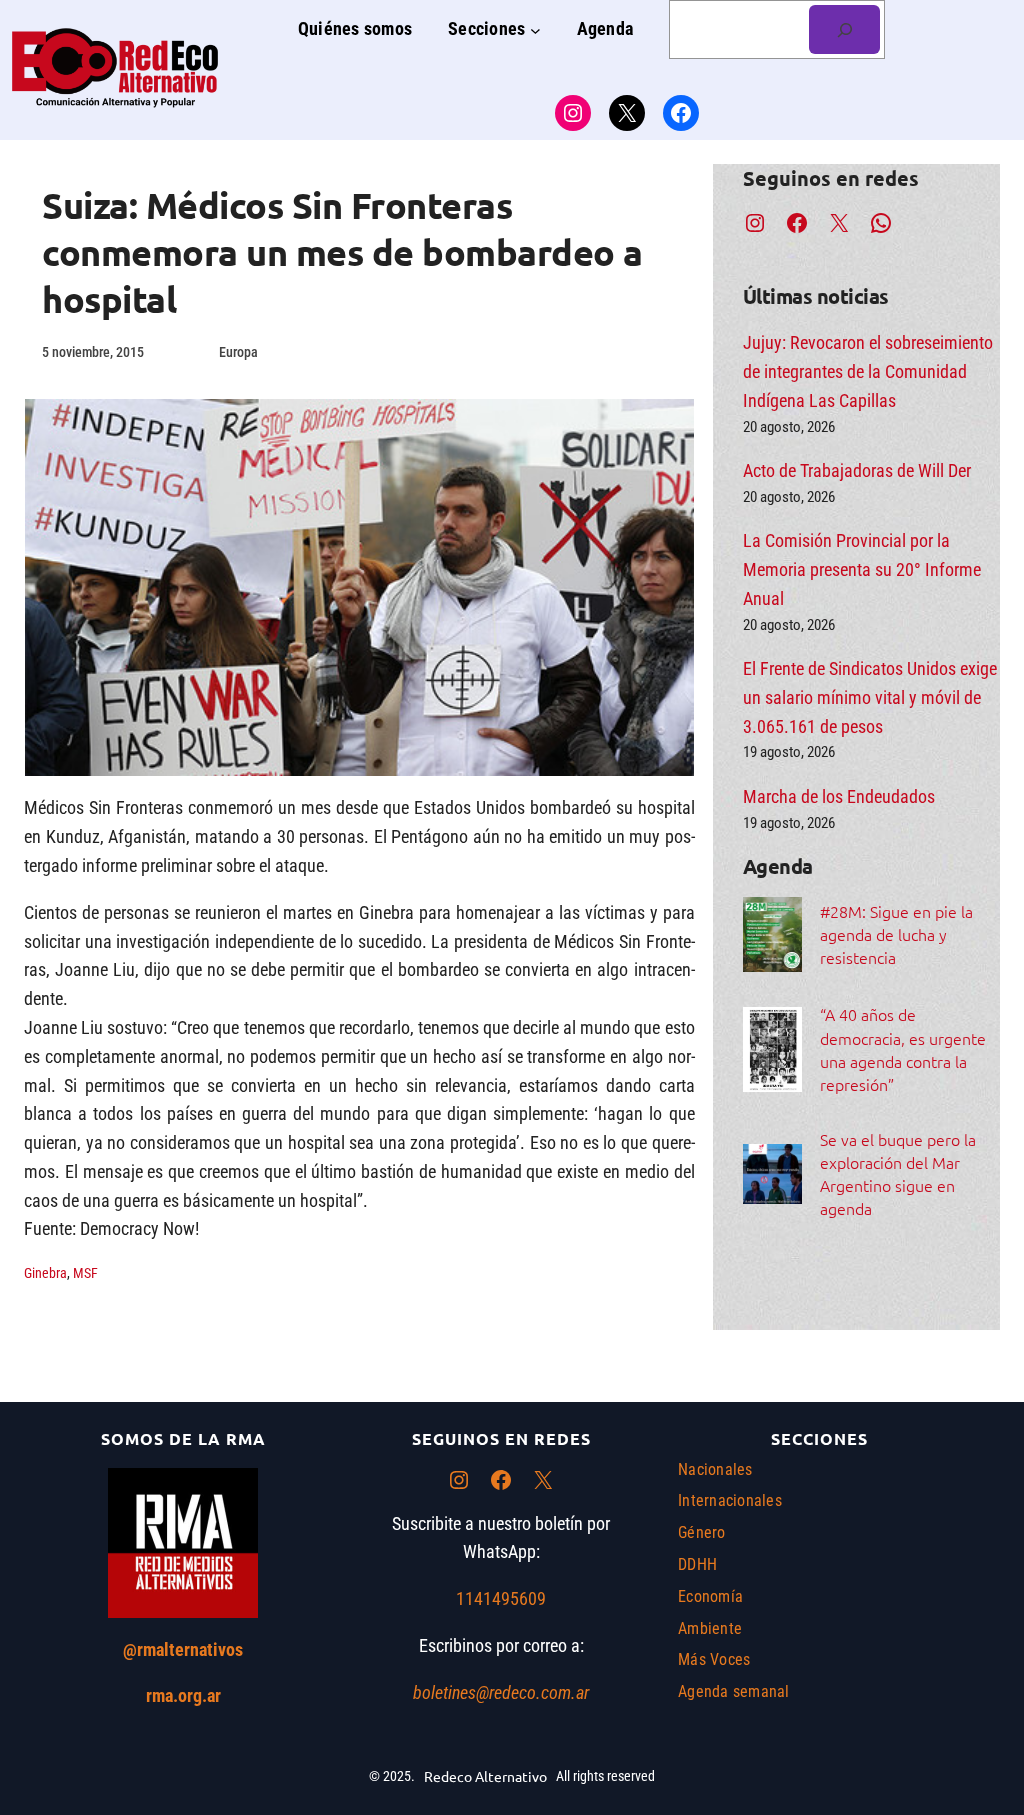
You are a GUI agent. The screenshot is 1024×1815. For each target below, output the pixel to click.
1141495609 (501, 1598)
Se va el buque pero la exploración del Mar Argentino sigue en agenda (898, 1174)
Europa (238, 352)
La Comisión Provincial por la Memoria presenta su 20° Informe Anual (862, 569)
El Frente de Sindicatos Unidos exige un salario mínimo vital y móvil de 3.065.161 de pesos (870, 697)
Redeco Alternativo (485, 1776)
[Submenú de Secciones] (535, 29)
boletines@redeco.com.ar (501, 1692)
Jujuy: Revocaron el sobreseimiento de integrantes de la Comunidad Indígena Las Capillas (868, 371)
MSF (85, 1273)
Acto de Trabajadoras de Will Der (857, 470)
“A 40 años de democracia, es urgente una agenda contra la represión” (903, 1049)
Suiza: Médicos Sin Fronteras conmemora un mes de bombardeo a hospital (342, 252)
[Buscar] (844, 29)
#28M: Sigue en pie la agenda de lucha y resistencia (896, 934)
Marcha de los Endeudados (839, 796)
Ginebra (45, 1273)
